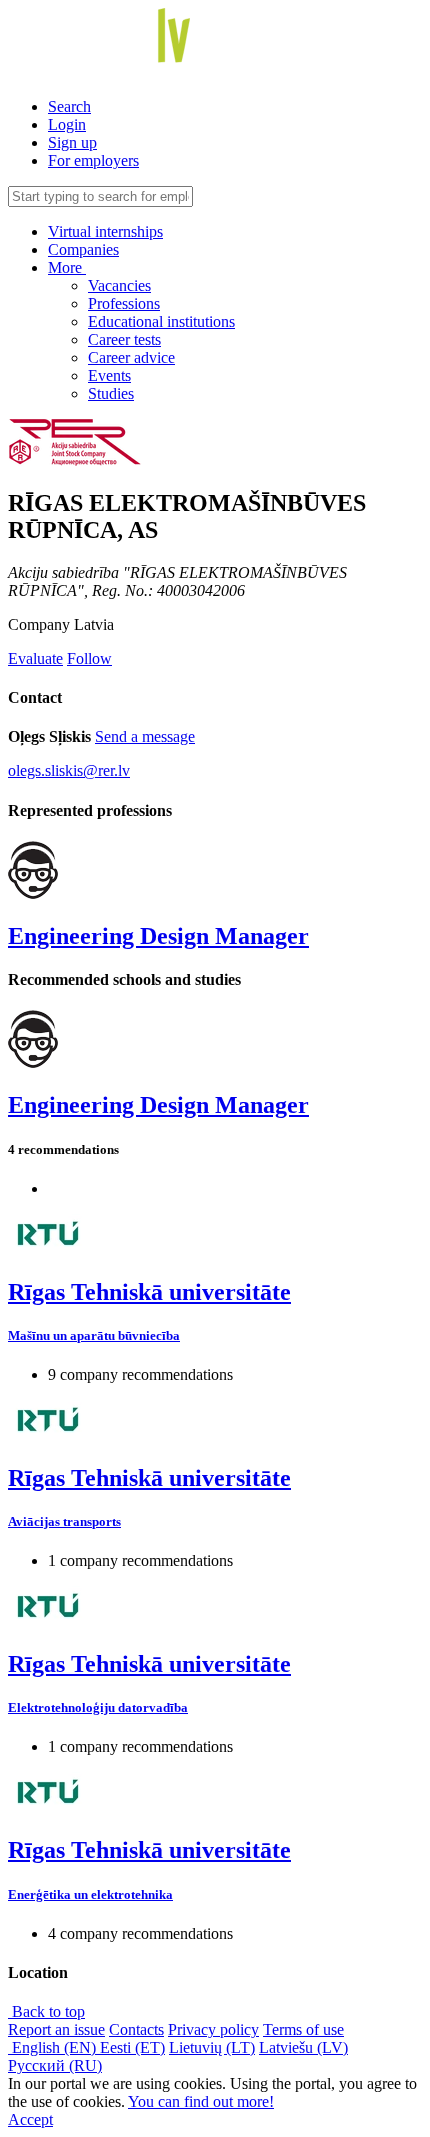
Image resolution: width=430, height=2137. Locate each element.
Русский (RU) (55, 2065)
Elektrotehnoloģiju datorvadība (98, 1707)
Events (109, 375)
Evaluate (35, 658)
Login (67, 124)
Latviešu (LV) (303, 2047)
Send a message (145, 736)
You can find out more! (201, 2101)
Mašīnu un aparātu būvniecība (94, 1335)
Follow (89, 658)
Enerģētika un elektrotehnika (90, 1894)
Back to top (46, 2011)
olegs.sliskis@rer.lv (69, 770)
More (67, 267)
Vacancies (119, 285)
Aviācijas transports (64, 1521)
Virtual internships (105, 231)
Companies (83, 249)
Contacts (136, 2029)
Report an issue (56, 2029)
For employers (93, 160)
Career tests (124, 339)
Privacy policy (213, 2029)
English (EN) (54, 2047)
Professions (124, 303)
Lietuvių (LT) (212, 2047)
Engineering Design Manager (158, 936)
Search (69, 106)
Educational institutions (161, 321)
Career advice (131, 357)
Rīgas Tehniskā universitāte (149, 1292)
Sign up (72, 142)
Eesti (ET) (132, 2047)
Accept (30, 2119)
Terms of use (303, 2029)
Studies (111, 393)
